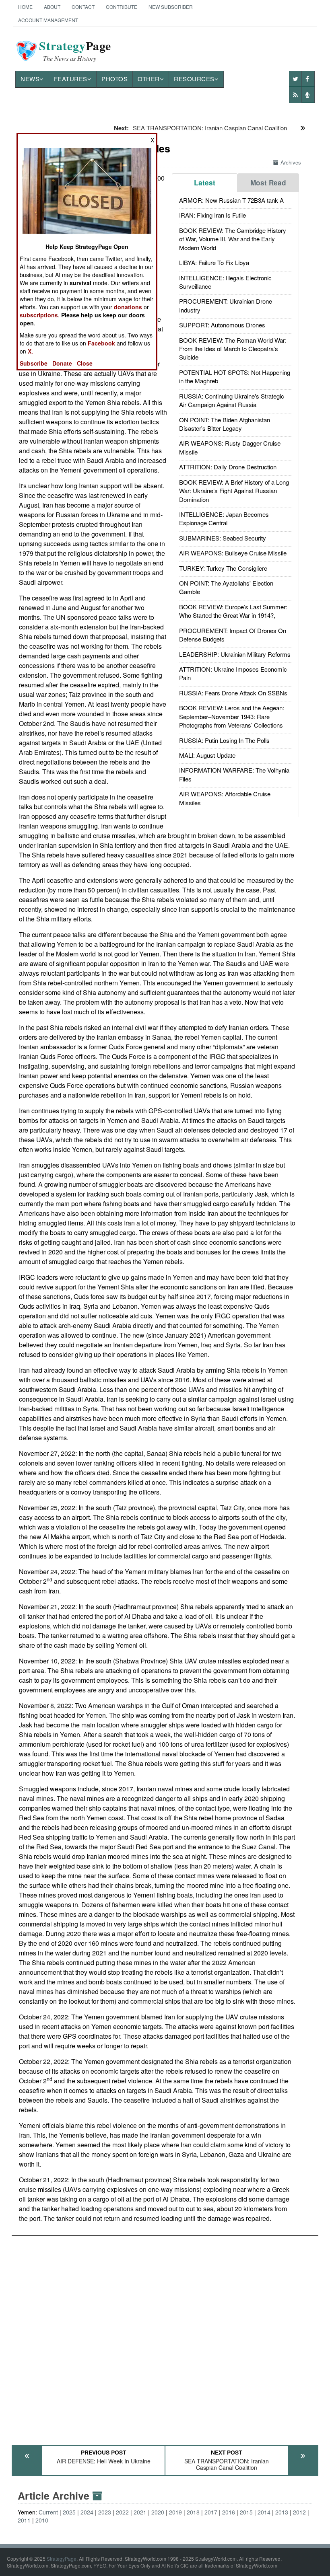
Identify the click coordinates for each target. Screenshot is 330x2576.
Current (48, 2512)
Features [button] (71, 79)
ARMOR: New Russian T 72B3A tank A (231, 200)
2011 (24, 2520)
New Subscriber (171, 7)
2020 (158, 2512)
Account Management (48, 20)
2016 (229, 2512)
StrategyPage (62, 2559)
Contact (83, 7)
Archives (291, 162)
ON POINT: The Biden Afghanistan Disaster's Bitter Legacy (225, 424)
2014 (264, 2512)
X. (30, 351)
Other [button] (149, 79)
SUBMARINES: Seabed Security (223, 538)
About (52, 7)
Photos (114, 79)
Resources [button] (194, 79)
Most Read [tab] (268, 183)
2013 (282, 2512)
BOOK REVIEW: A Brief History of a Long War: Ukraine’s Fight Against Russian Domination (234, 491)
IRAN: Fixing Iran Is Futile (212, 215)
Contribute (122, 7)
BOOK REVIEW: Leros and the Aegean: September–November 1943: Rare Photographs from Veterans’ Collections (232, 716)
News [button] (30, 79)
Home (25, 7)
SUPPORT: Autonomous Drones (222, 325)
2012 (299, 2512)
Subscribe (34, 363)
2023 (105, 2512)
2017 (211, 2512)
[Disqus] (165, 2337)
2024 (87, 2512)
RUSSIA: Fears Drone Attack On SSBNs (233, 693)
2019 (175, 2512)
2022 (122, 2512)
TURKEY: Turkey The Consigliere (223, 568)
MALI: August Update (207, 755)
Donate (62, 363)
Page (75, 51)
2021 (140, 2512)
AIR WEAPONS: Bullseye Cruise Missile (233, 553)
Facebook (101, 343)
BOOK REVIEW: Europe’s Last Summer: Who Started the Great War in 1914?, (233, 611)
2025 (69, 2512)
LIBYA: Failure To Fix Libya (214, 262)
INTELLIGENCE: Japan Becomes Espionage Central (224, 518)
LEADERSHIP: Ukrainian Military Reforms (235, 654)
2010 (42, 2520)
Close (85, 363)
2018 (193, 2512)
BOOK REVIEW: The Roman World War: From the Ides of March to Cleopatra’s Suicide (233, 349)
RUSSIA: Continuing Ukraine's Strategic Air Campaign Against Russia (232, 400)
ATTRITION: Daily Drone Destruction (228, 467)
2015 (246, 2512)
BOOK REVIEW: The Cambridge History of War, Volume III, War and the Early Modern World (233, 239)
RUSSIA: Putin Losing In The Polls (224, 740)
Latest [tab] (205, 183)
